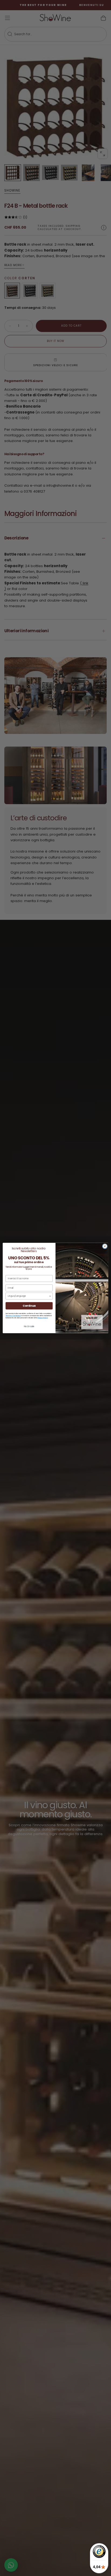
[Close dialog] (105, 1246)
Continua (29, 1306)
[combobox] (28, 1296)
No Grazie (29, 1327)
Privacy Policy (43, 1318)
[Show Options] (50, 1296)
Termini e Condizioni (13, 1315)
